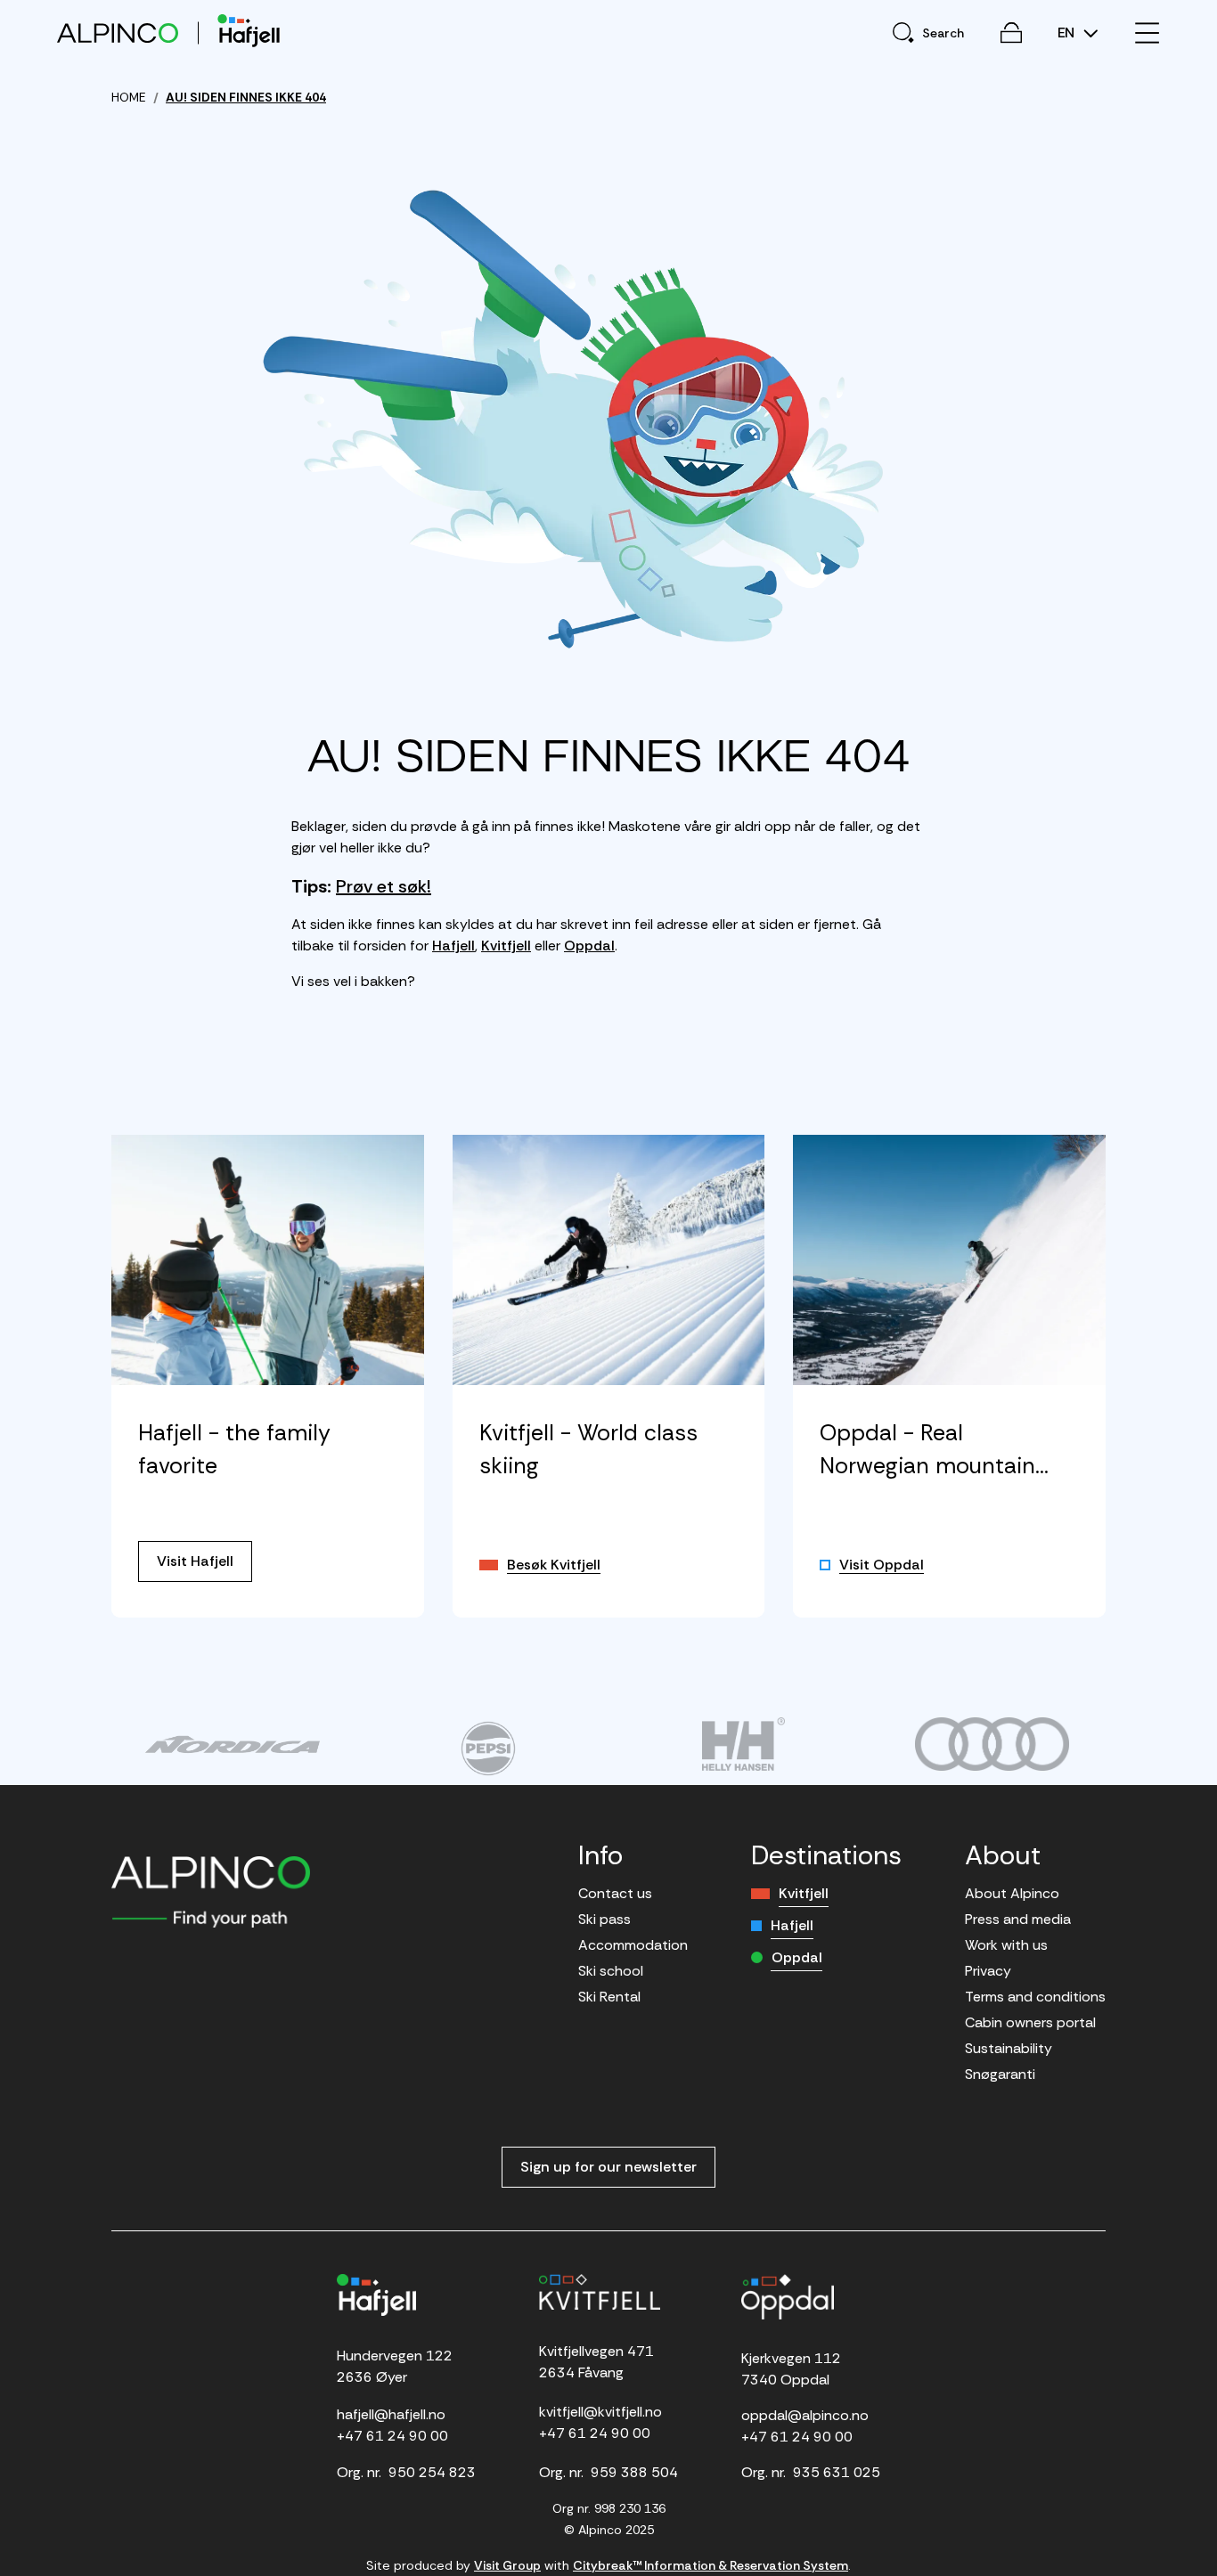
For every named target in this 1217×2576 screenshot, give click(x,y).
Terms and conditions (1035, 1997)
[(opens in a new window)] (232, 1744)
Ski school (611, 1971)
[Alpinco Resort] (118, 33)
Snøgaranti (1000, 2074)
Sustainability (1009, 2048)
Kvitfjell (506, 946)
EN (1068, 33)
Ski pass (604, 1919)
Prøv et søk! (384, 886)
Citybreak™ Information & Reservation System (711, 2565)
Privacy (988, 1971)
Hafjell (453, 946)
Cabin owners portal (1030, 2022)
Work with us (1006, 1945)
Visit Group (507, 2565)
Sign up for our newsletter (608, 2167)
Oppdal (589, 946)
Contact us (615, 1893)
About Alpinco (1012, 1893)
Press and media (1018, 1919)
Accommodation (633, 1945)
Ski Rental (609, 1997)
